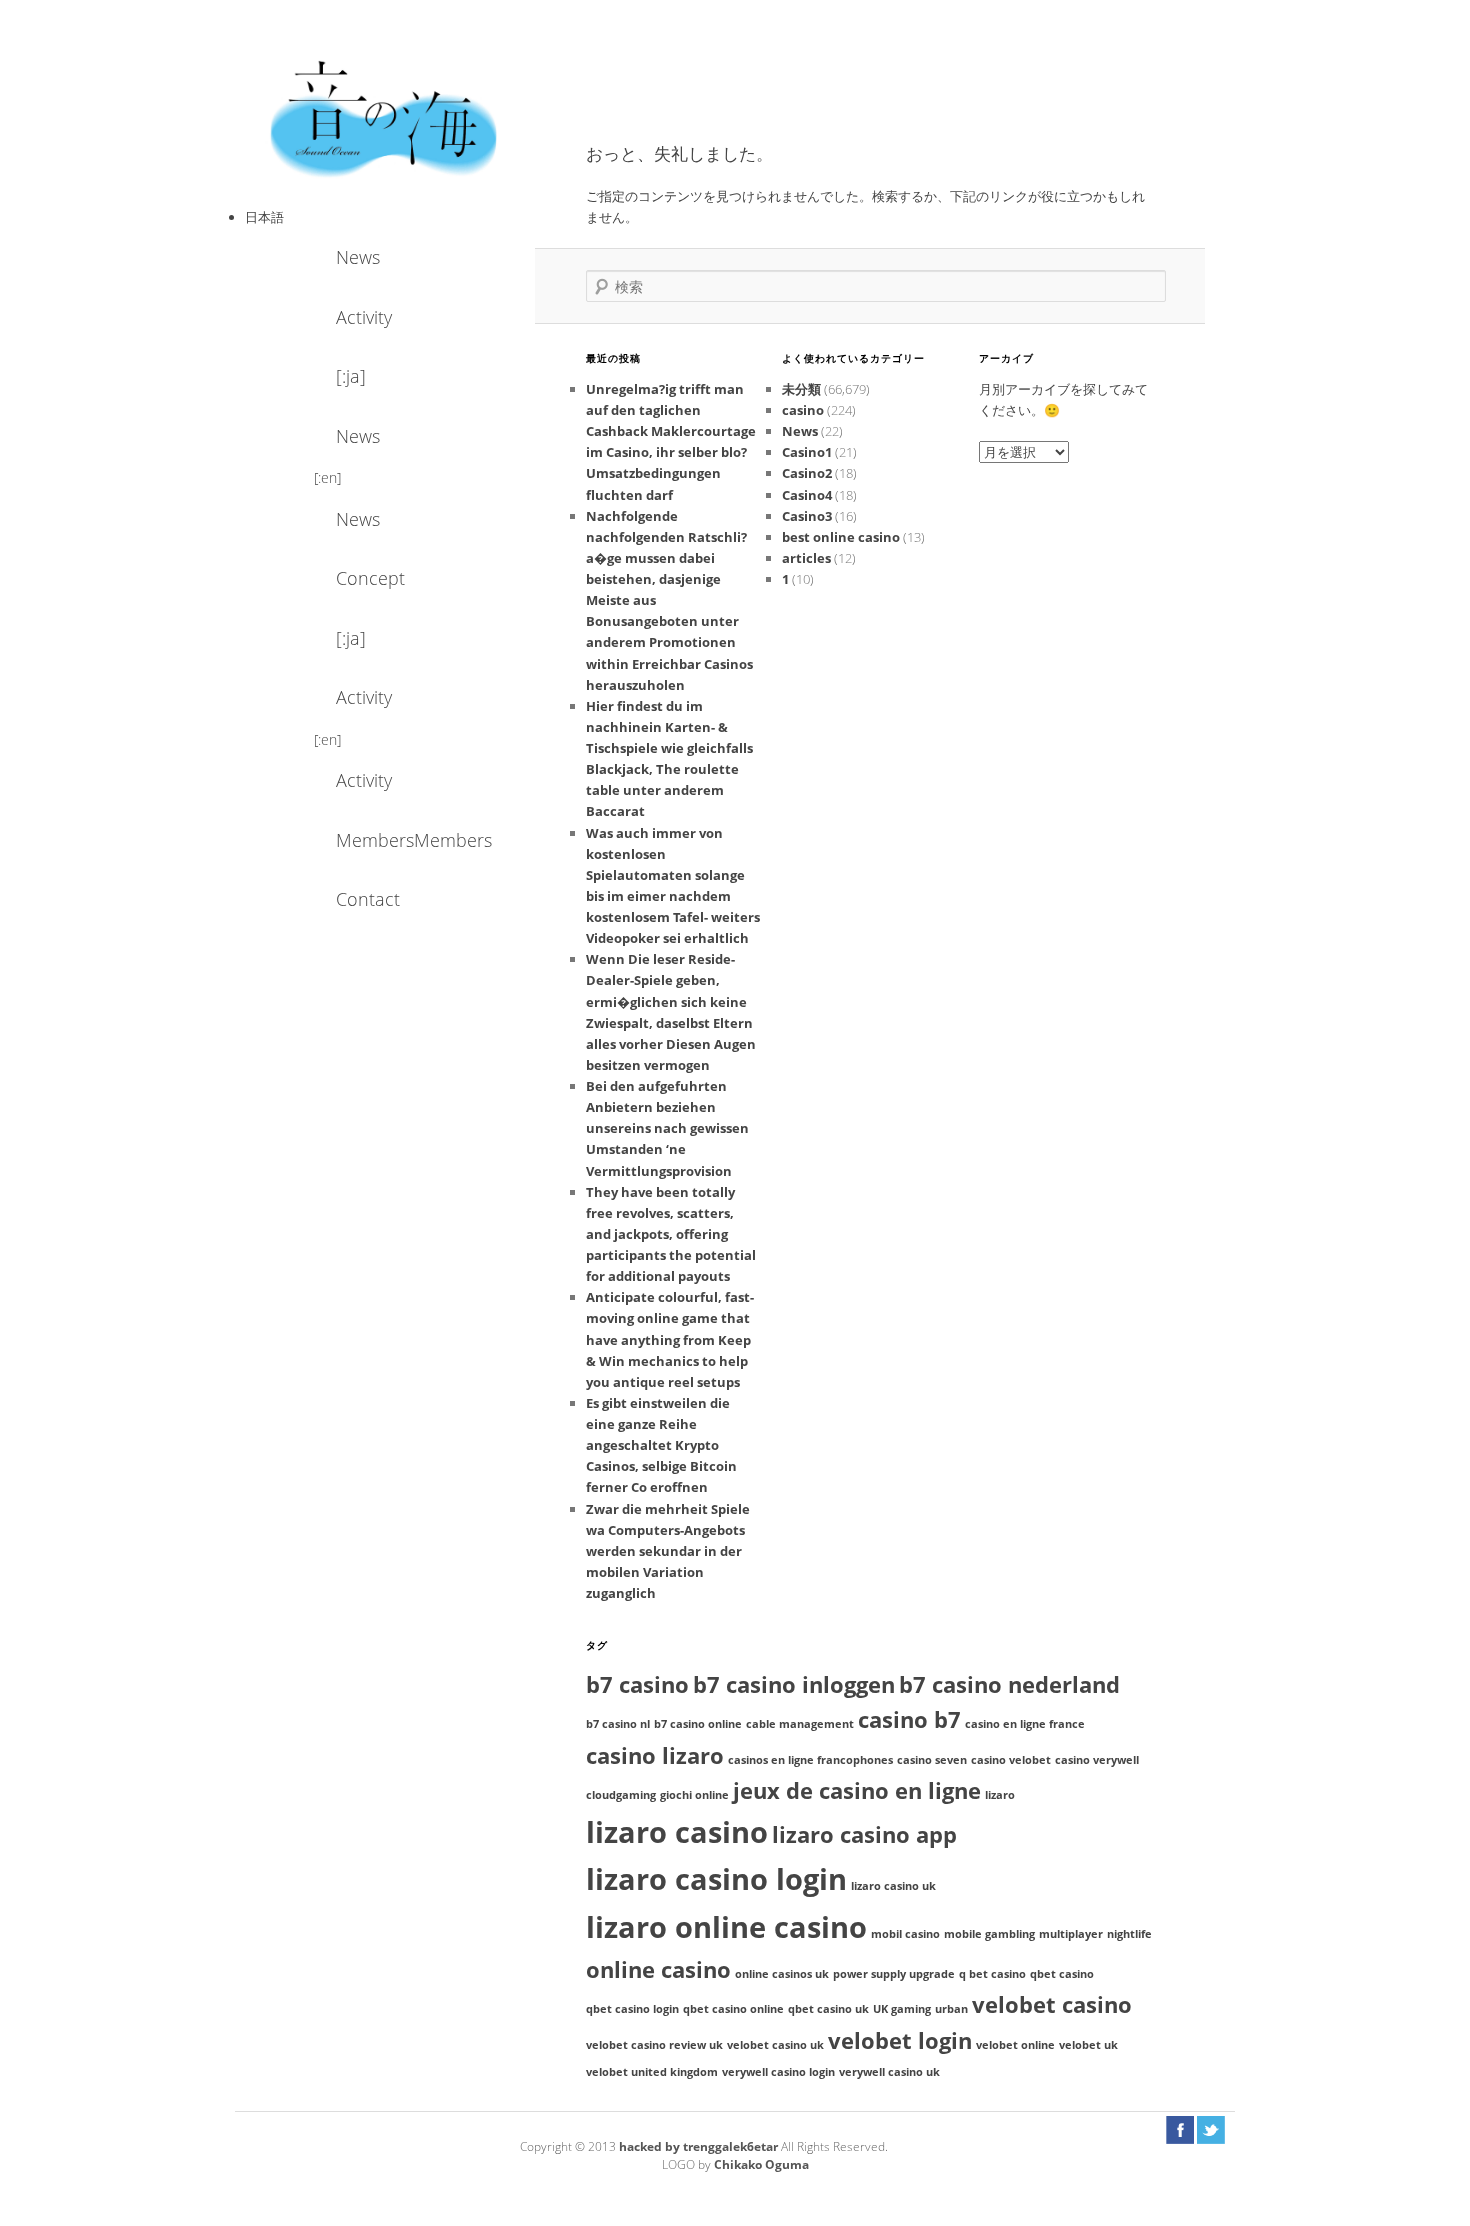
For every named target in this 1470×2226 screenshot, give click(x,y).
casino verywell (1097, 1760)
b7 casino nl (618, 1724)
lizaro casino (677, 1832)
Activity (364, 317)
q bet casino (992, 1974)
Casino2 (807, 473)
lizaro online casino (726, 1927)
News (358, 257)
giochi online (694, 1795)
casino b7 (909, 1719)
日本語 (264, 217)
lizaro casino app (864, 1834)
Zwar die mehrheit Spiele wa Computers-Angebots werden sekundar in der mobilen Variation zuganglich (668, 1551)
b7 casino (637, 1684)
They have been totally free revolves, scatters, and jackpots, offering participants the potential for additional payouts (671, 1234)
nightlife (1129, 1934)
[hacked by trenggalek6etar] (385, 117)
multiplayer (1071, 1934)
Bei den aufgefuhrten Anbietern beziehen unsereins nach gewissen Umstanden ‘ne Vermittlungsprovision (667, 1128)
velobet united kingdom (652, 2072)
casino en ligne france (1025, 1724)
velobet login (900, 2040)
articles (806, 558)
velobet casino (1052, 2004)
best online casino (841, 537)
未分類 (801, 389)
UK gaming (902, 2009)
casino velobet (1011, 1760)
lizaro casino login (716, 1879)
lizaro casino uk (893, 1886)
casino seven (932, 1760)
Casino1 (807, 452)
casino (803, 410)
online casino (658, 1969)
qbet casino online (733, 2009)
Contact (368, 899)
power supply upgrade (894, 1974)
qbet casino (1062, 1974)
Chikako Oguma (761, 2164)
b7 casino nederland (1009, 1684)
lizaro (1000, 1795)
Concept (370, 578)
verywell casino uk (889, 2072)
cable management (800, 1724)
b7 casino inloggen (794, 1684)
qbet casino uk (828, 2009)
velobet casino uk (775, 2045)
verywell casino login (778, 2072)
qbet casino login (632, 2009)
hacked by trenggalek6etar (700, 2146)
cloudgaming (621, 1795)
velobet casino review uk (654, 2045)
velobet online (1015, 2045)
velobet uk (1088, 2045)
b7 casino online (698, 1724)
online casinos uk (782, 1974)
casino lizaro (655, 1755)
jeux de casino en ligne (857, 1790)
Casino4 (807, 495)
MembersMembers (390, 840)
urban (951, 2009)
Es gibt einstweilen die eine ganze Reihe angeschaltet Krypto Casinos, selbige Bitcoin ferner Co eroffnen (661, 1445)
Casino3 (807, 516)
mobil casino (905, 1934)
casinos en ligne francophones (810, 1760)
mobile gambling (989, 1934)
